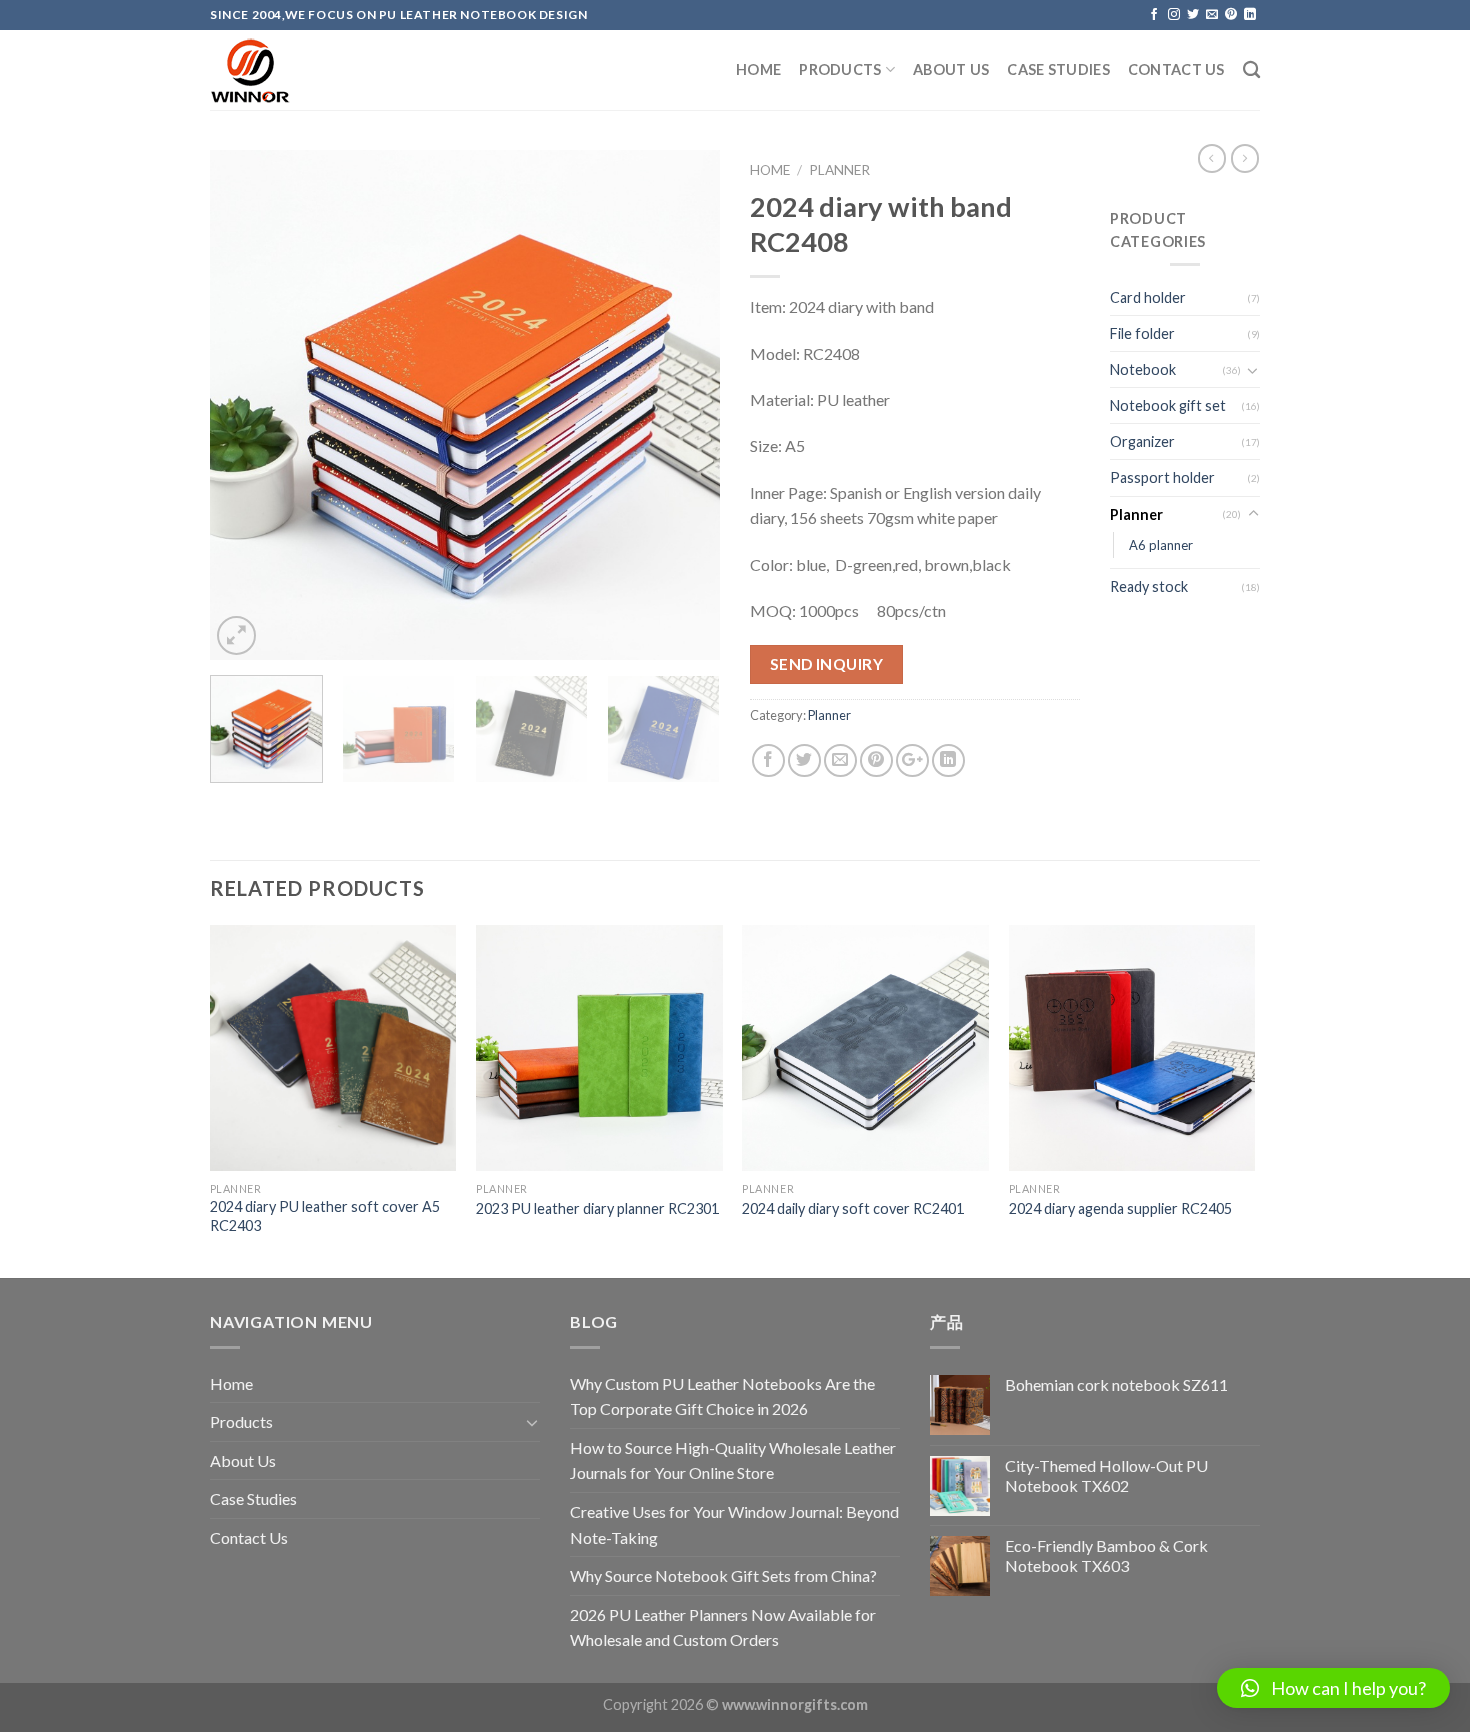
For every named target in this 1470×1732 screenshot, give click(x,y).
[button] (1333, 1688)
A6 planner (1161, 545)
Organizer (1142, 441)
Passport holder (1162, 477)
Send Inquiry (827, 664)
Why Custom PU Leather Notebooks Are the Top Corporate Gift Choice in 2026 (722, 1396)
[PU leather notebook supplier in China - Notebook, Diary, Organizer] (310, 70)
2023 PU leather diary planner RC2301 (597, 1208)
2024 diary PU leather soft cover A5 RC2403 (325, 1216)
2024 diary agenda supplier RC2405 (1120, 1208)
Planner (839, 170)
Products (840, 69)
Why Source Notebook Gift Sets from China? (723, 1575)
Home (758, 69)
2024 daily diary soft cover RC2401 (853, 1208)
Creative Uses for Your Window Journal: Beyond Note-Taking (734, 1524)
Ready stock (1149, 586)
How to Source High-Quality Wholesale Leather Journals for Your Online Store (733, 1460)
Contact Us (1176, 69)
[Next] (685, 405)
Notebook (1143, 369)
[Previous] (245, 405)
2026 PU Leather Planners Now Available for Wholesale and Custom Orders (723, 1627)
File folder (1142, 333)
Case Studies (1058, 69)
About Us (951, 69)
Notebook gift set (1168, 405)
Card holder (1148, 297)
